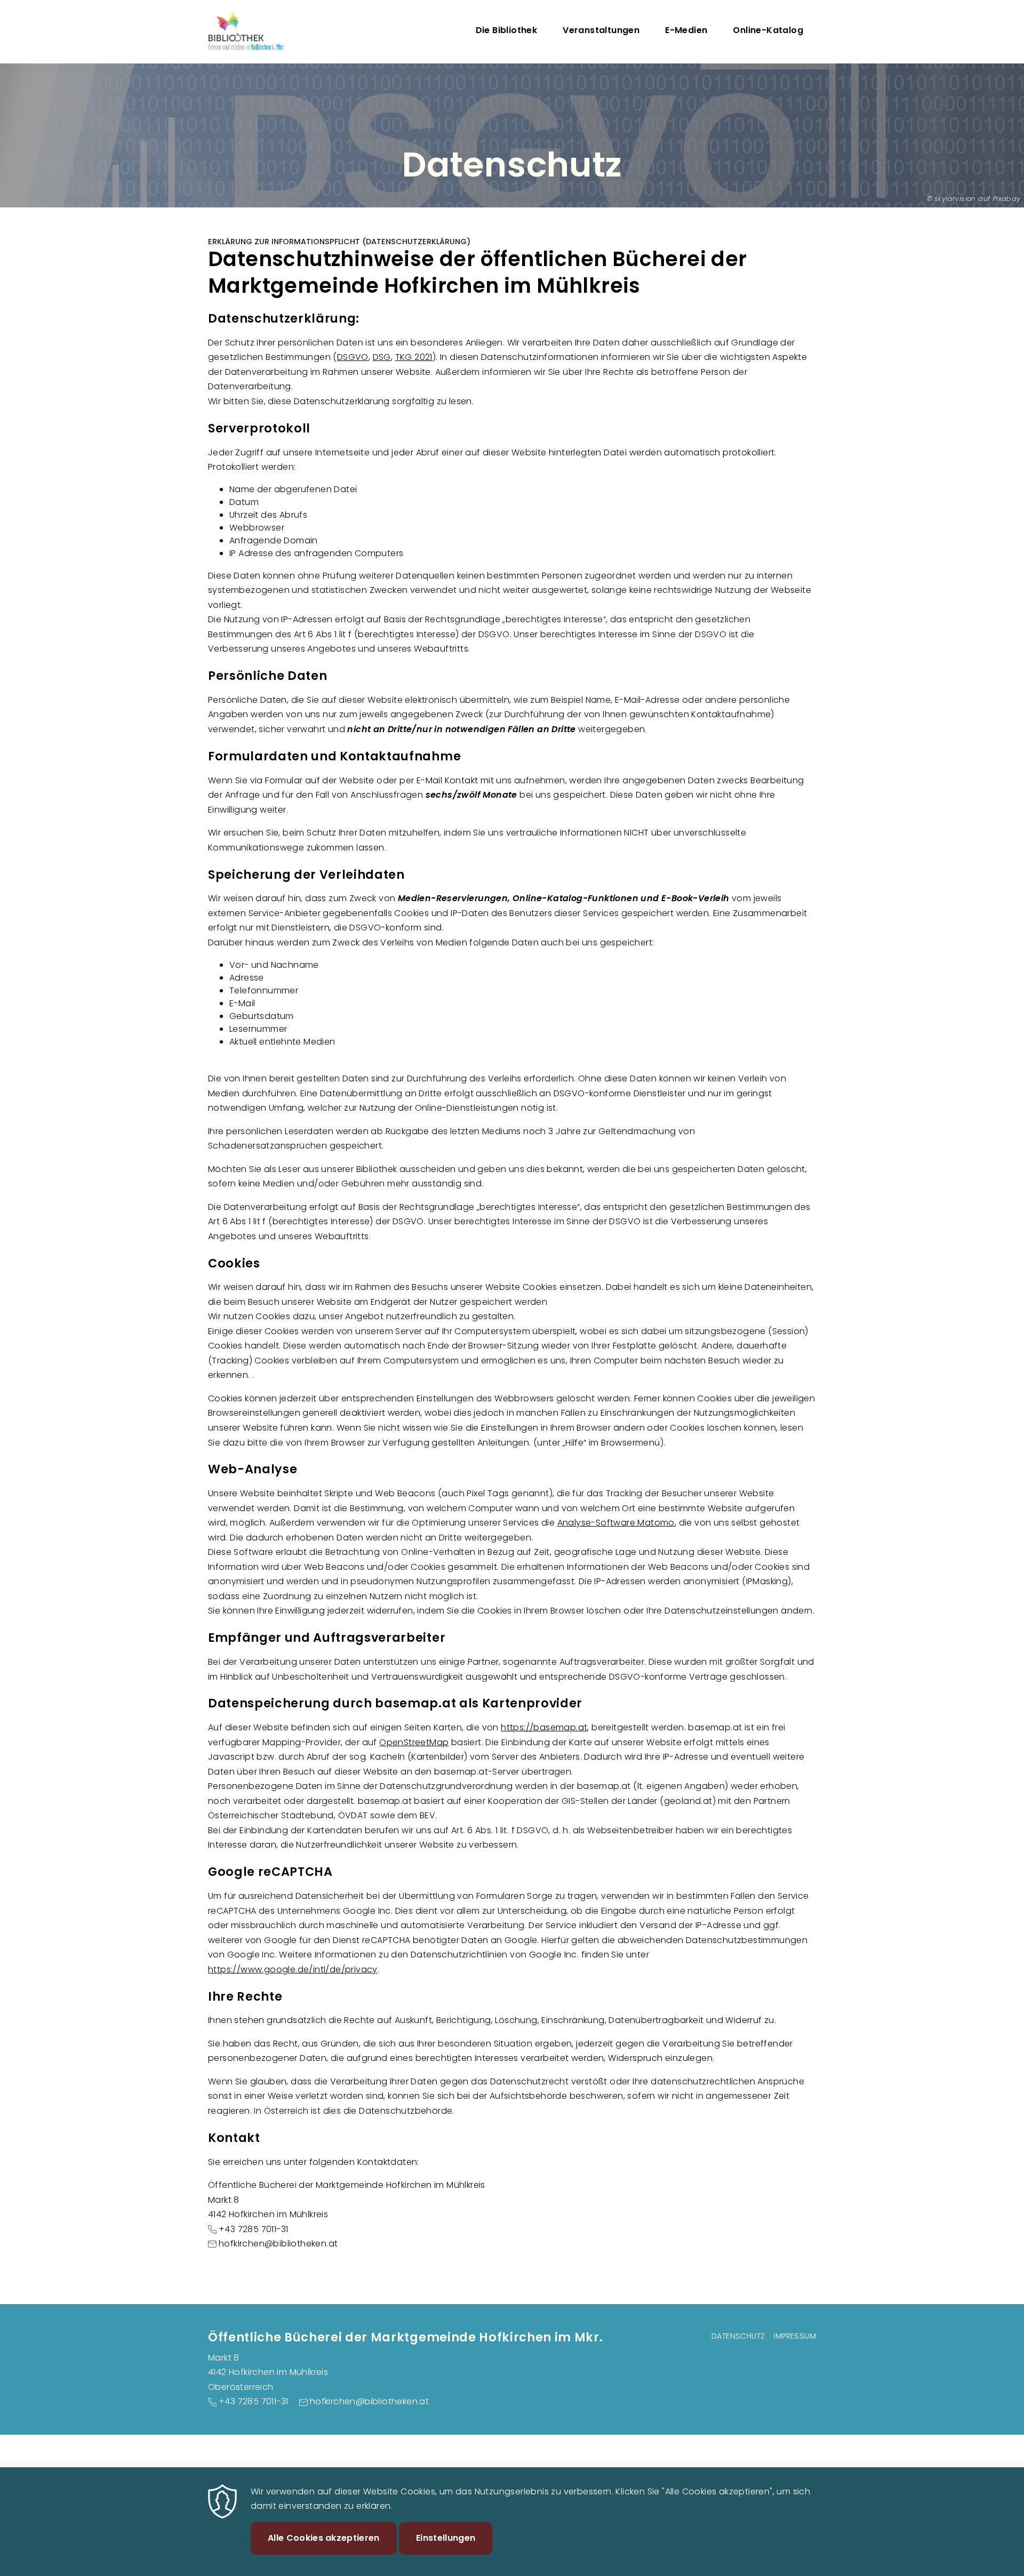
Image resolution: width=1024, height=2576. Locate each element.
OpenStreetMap (414, 1742)
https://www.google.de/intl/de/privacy (293, 1969)
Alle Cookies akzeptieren (324, 2538)
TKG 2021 (414, 357)
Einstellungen (446, 2538)
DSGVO (353, 357)
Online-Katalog (768, 30)
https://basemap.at (544, 1727)
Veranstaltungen (601, 30)
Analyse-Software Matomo (616, 1523)
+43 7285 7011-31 (253, 2229)
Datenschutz (738, 2336)
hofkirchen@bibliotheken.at (278, 2244)
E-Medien (686, 30)
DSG (382, 357)
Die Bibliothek (507, 30)
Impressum (795, 2336)
